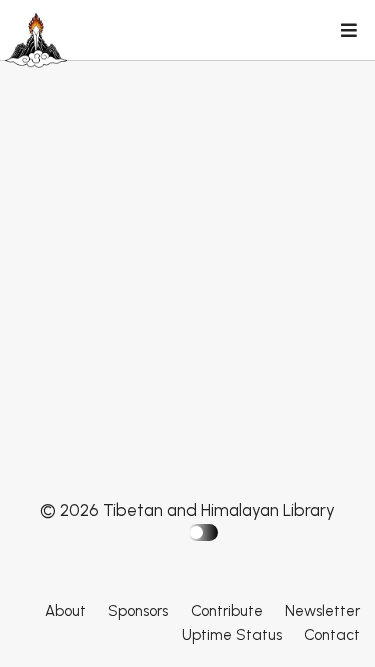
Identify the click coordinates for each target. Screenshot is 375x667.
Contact (332, 635)
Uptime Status (232, 635)
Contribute (227, 611)
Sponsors (138, 611)
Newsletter (322, 611)
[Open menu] (348, 32)
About (65, 611)
